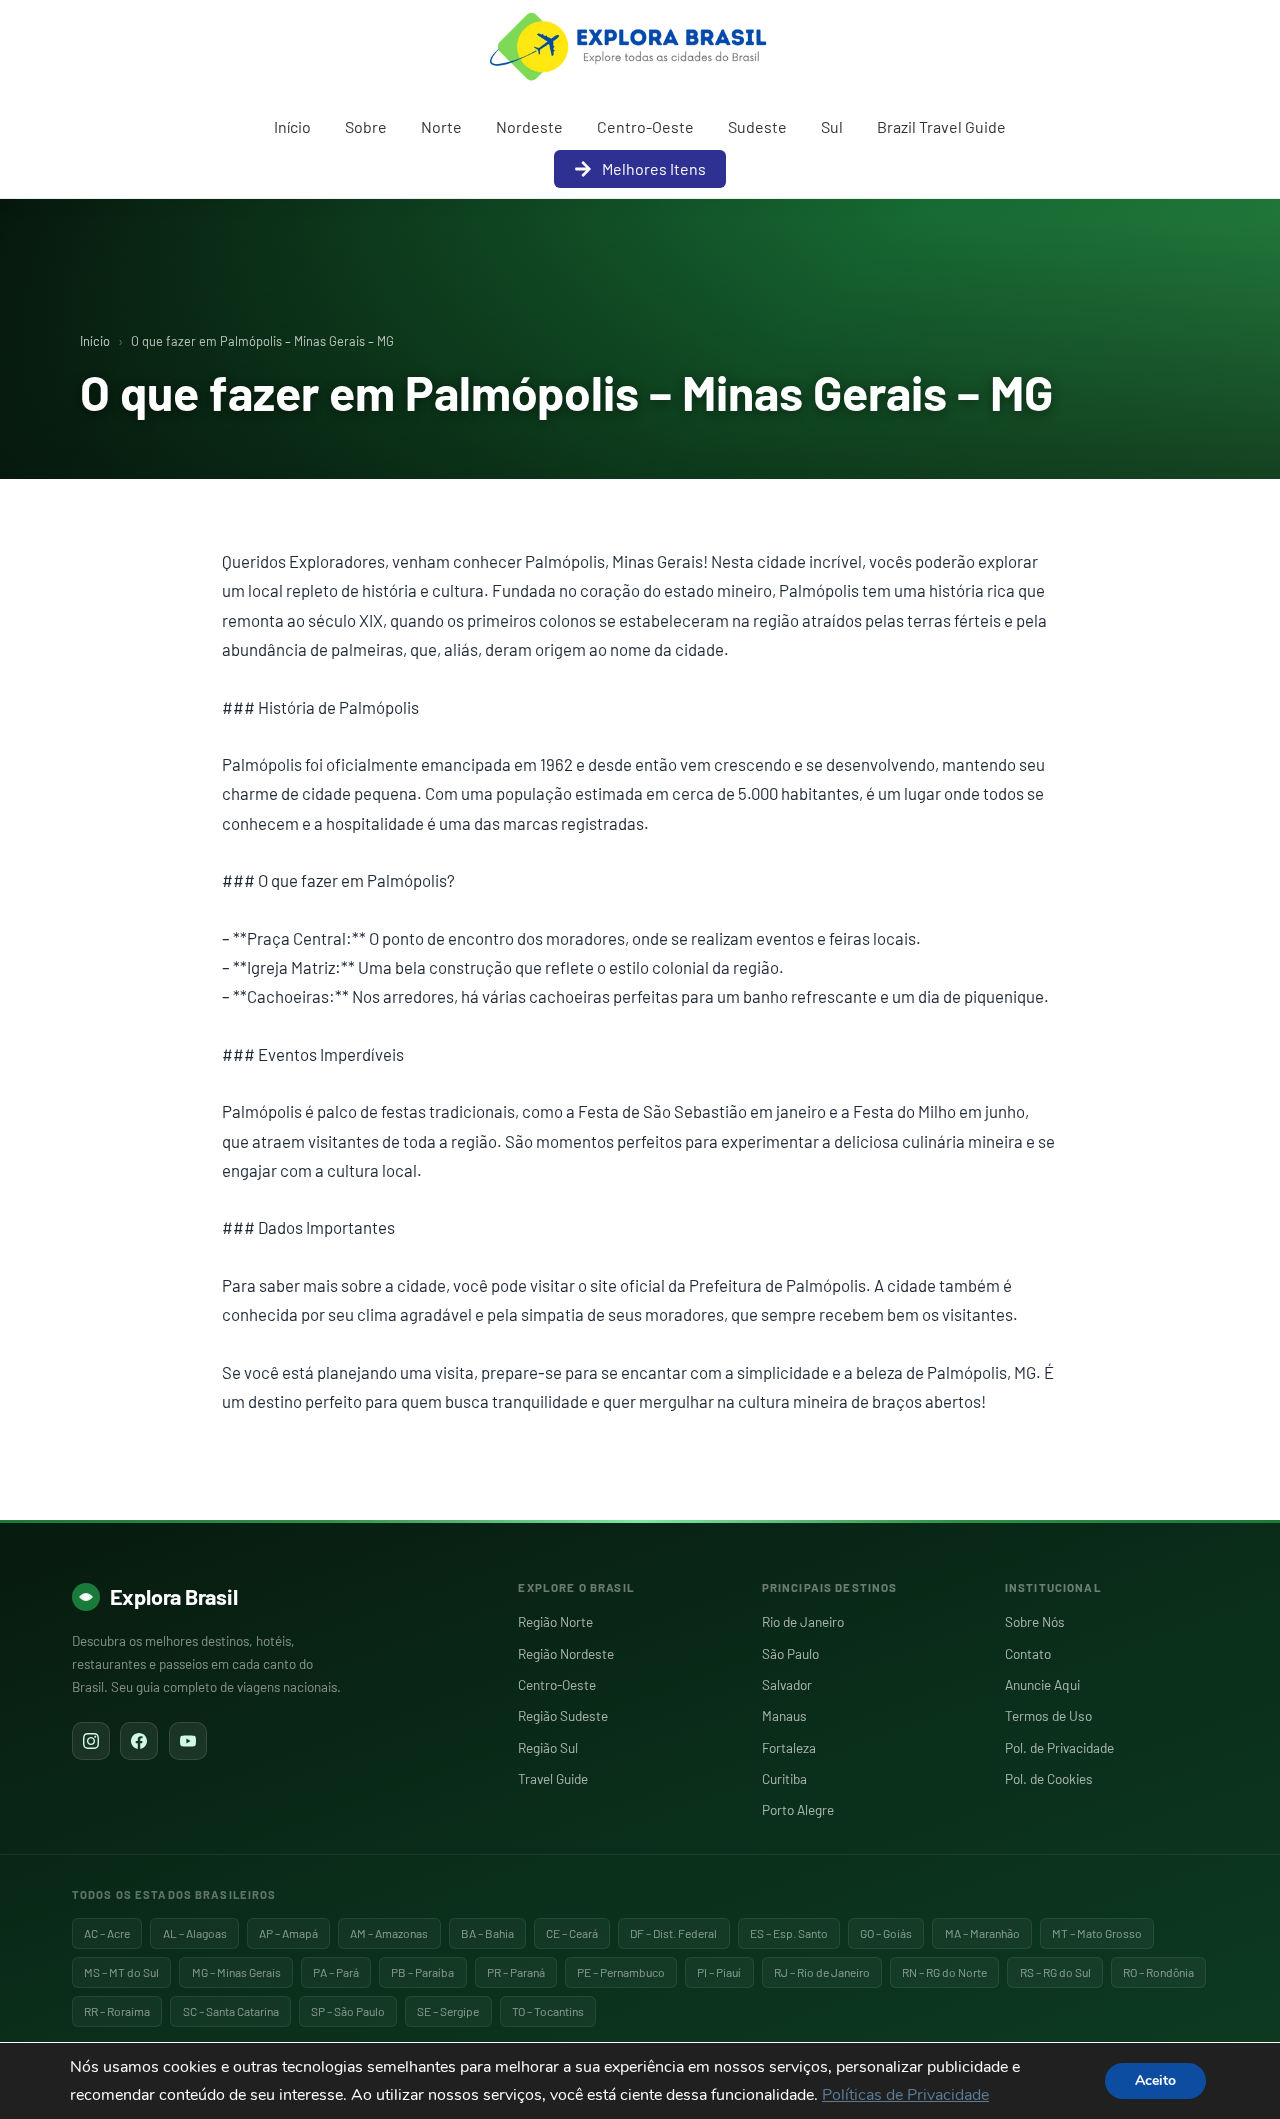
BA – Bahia (487, 1933)
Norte (441, 126)
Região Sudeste (563, 1715)
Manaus (784, 1715)
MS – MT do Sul (121, 1972)
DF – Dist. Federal (673, 1933)
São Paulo (790, 1653)
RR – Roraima (117, 2011)
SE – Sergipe (448, 2011)
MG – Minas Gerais (236, 1972)
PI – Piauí (719, 1972)
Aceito (1155, 2080)
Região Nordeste (566, 1653)
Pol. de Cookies (1049, 1778)
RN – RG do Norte (944, 1972)
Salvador (787, 1684)
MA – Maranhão (982, 1933)
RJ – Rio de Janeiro (822, 1972)
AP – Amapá (288, 1933)
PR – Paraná (516, 1972)
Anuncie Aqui (1042, 1684)
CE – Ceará (572, 1933)
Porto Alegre (798, 1809)
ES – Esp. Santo (789, 1933)
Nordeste (529, 126)
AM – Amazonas (389, 1933)
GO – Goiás (886, 1933)
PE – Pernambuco (621, 1972)
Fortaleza (789, 1747)
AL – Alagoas (195, 1933)
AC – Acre (107, 1933)
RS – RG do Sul (1055, 1972)
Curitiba (784, 1778)
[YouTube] (188, 1741)
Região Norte (555, 1621)
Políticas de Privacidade (905, 2095)
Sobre (366, 126)
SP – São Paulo (348, 2011)
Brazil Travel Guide (941, 126)
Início (292, 126)
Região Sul (548, 1747)
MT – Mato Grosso (1097, 1933)
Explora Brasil (174, 1596)
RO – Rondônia (1158, 1972)
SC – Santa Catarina (231, 2011)
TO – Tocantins (548, 2011)
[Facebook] (139, 1741)
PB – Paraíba (422, 1972)
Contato (1028, 1653)
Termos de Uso (1048, 1715)
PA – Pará (336, 1972)
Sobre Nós (1035, 1621)
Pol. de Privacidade (1059, 1747)
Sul (832, 126)
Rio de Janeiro (803, 1621)
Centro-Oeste (645, 126)
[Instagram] (91, 1741)
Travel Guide (553, 1778)
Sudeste (757, 126)
